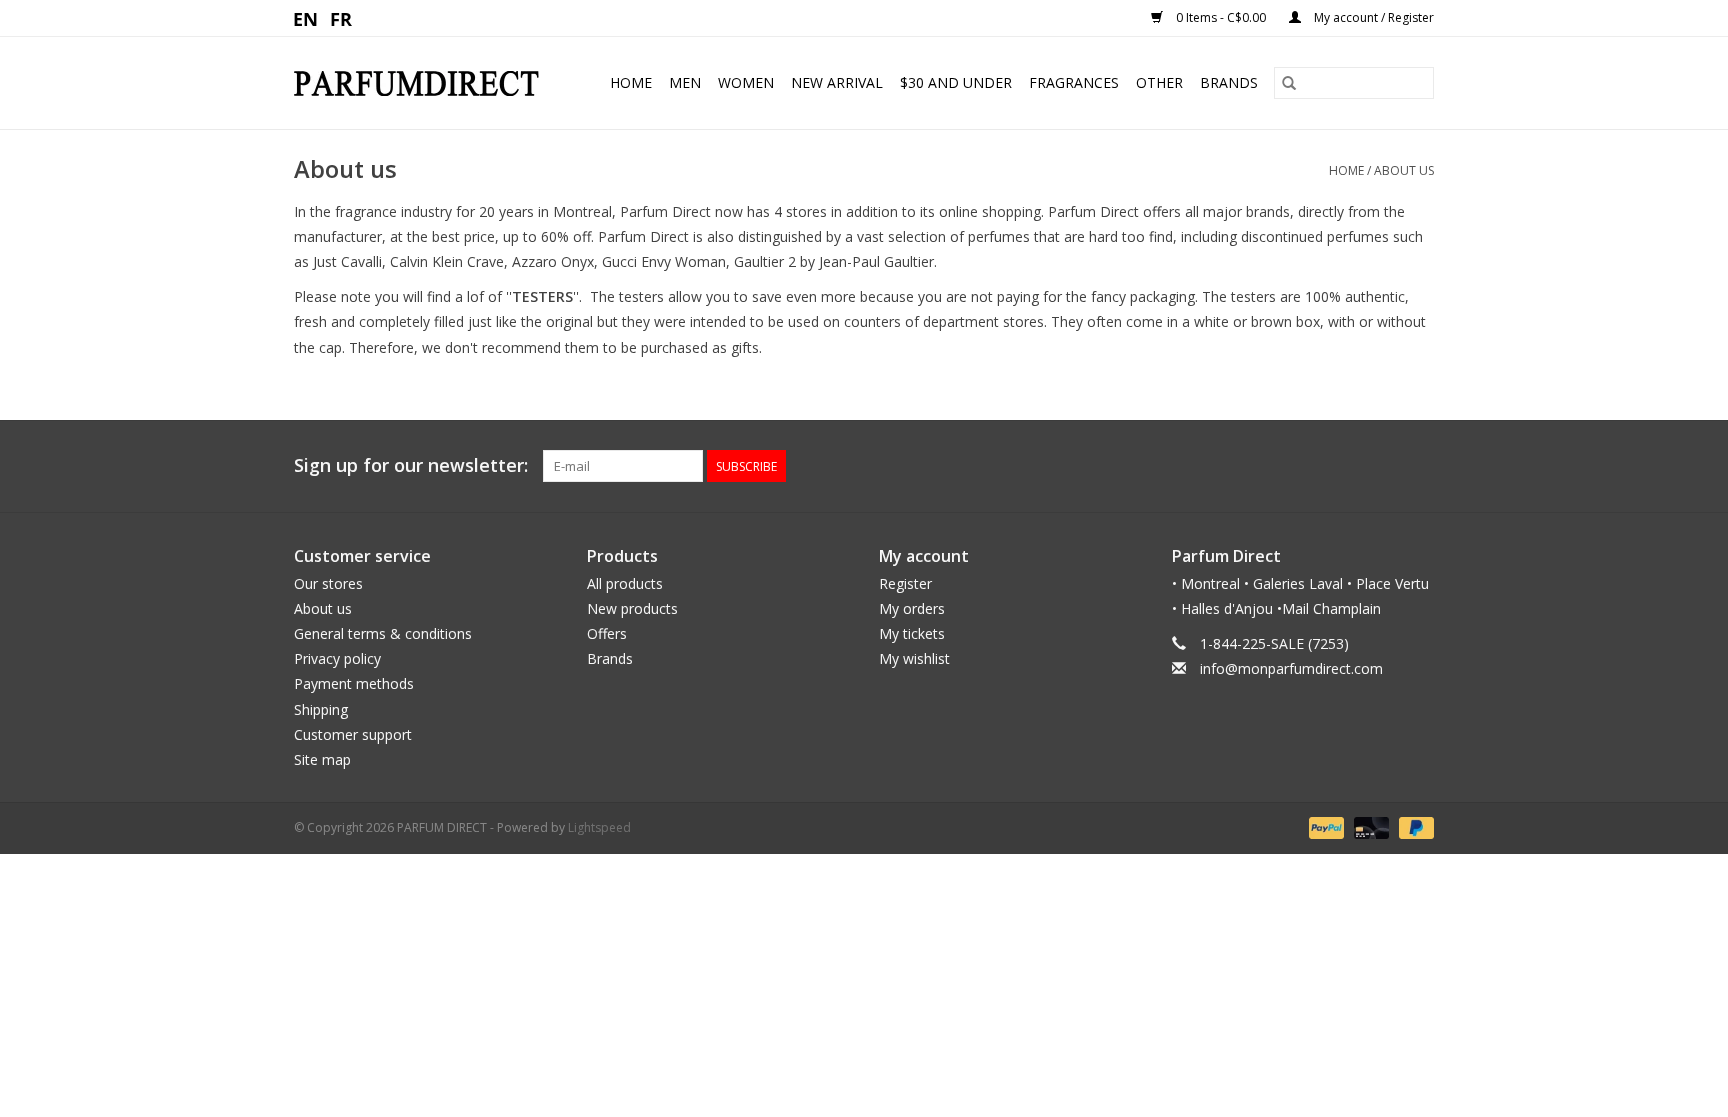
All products (625, 583)
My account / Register (1372, 17)
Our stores (328, 583)
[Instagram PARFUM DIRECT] (1418, 466)
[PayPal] (1324, 826)
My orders (912, 608)
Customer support (353, 734)
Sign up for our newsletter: (411, 465)
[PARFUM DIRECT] (424, 83)
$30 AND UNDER (956, 82)
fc (341, 18)
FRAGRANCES (1074, 82)
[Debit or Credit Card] (1369, 826)
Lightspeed (599, 827)
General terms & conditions (383, 633)
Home (631, 82)
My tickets (912, 633)
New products (632, 608)
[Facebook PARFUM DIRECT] (1382, 466)
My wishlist (914, 658)
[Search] (1289, 83)
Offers (607, 633)
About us (1404, 170)
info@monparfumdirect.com (1291, 668)
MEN (685, 82)
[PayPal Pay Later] (1413, 826)
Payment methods (354, 683)
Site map (322, 759)
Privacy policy (337, 658)
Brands (1229, 82)
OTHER (1159, 82)
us (306, 18)
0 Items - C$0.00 (1221, 17)
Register (905, 583)
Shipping (321, 709)
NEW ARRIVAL (837, 82)
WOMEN (746, 82)
